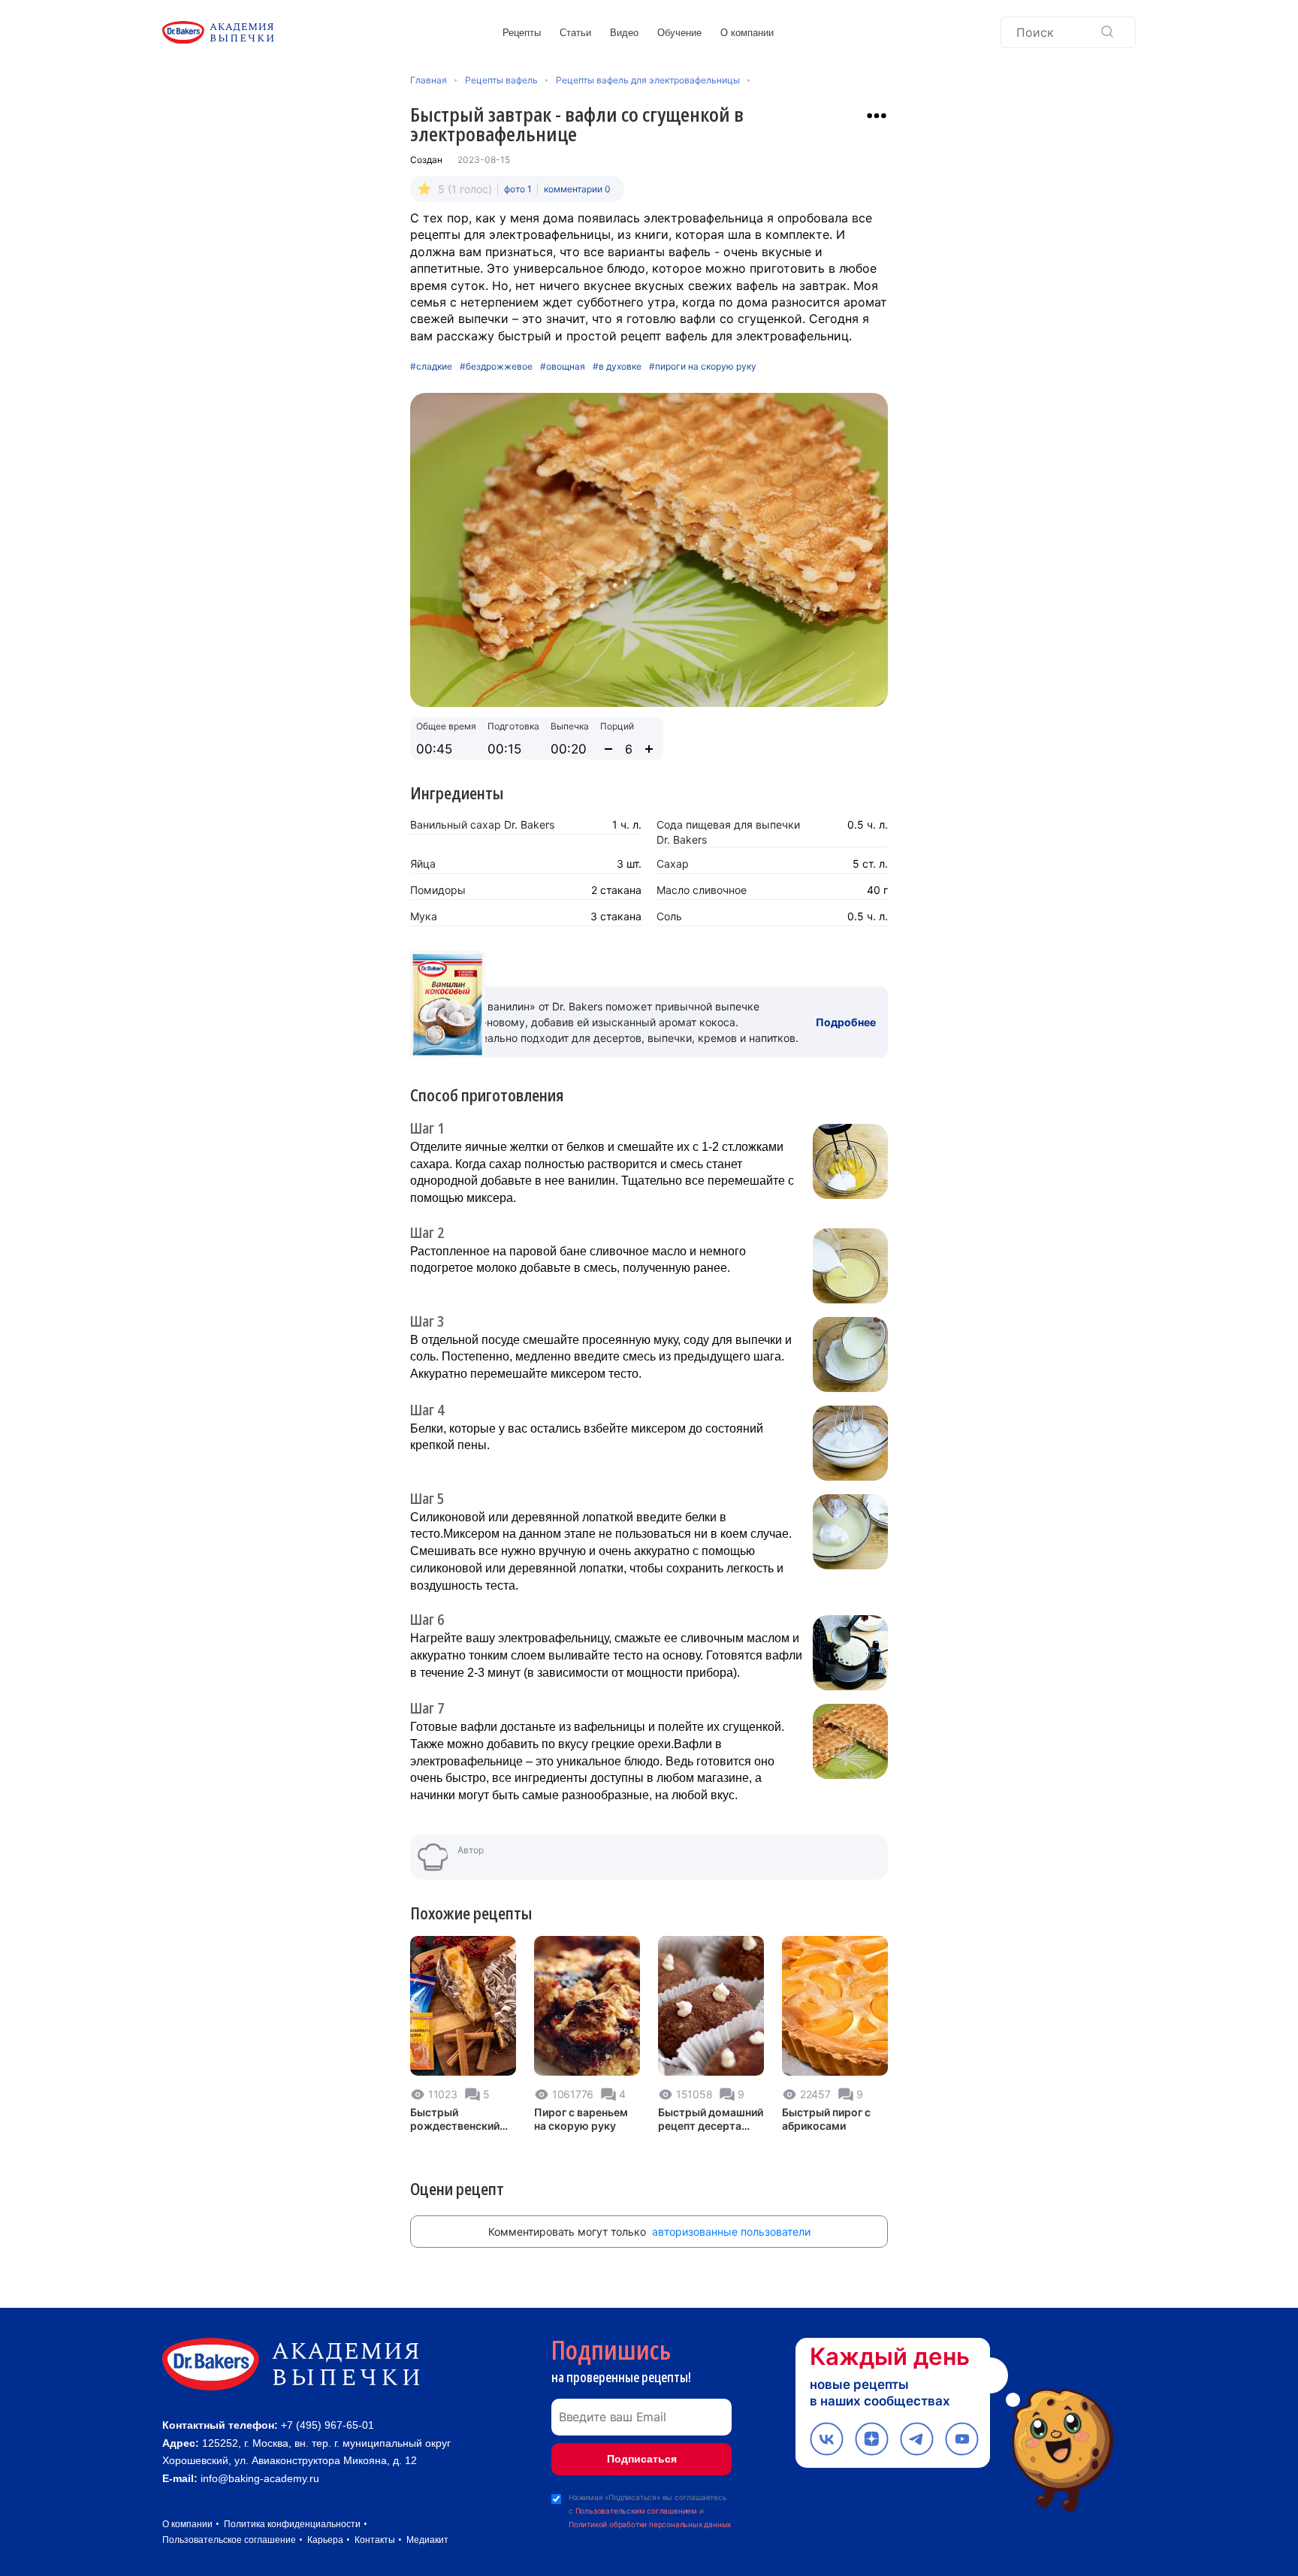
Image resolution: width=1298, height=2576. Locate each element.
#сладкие (431, 367)
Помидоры (438, 890)
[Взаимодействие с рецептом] (877, 116)
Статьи (575, 33)
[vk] (827, 2439)
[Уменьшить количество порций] (608, 749)
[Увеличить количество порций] (649, 749)
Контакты (375, 2540)
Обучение (679, 33)
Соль (669, 916)
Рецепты (522, 33)
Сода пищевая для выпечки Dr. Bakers (728, 832)
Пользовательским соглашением (636, 2511)
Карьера (325, 2540)
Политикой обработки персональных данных (650, 2524)
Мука (424, 916)
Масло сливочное (702, 890)
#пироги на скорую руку (703, 367)
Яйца (423, 864)
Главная (429, 80)
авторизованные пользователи (731, 2232)
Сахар (673, 864)
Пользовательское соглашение (229, 2540)
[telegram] (917, 2439)
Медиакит (427, 2540)
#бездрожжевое (496, 367)
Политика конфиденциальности (292, 2524)
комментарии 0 (577, 189)
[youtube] (962, 2439)
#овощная (563, 367)
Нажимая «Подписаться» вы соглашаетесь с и (650, 2511)
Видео (624, 33)
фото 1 (518, 189)
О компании (747, 33)
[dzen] (872, 2439)
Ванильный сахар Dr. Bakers (482, 824)
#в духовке (617, 367)
